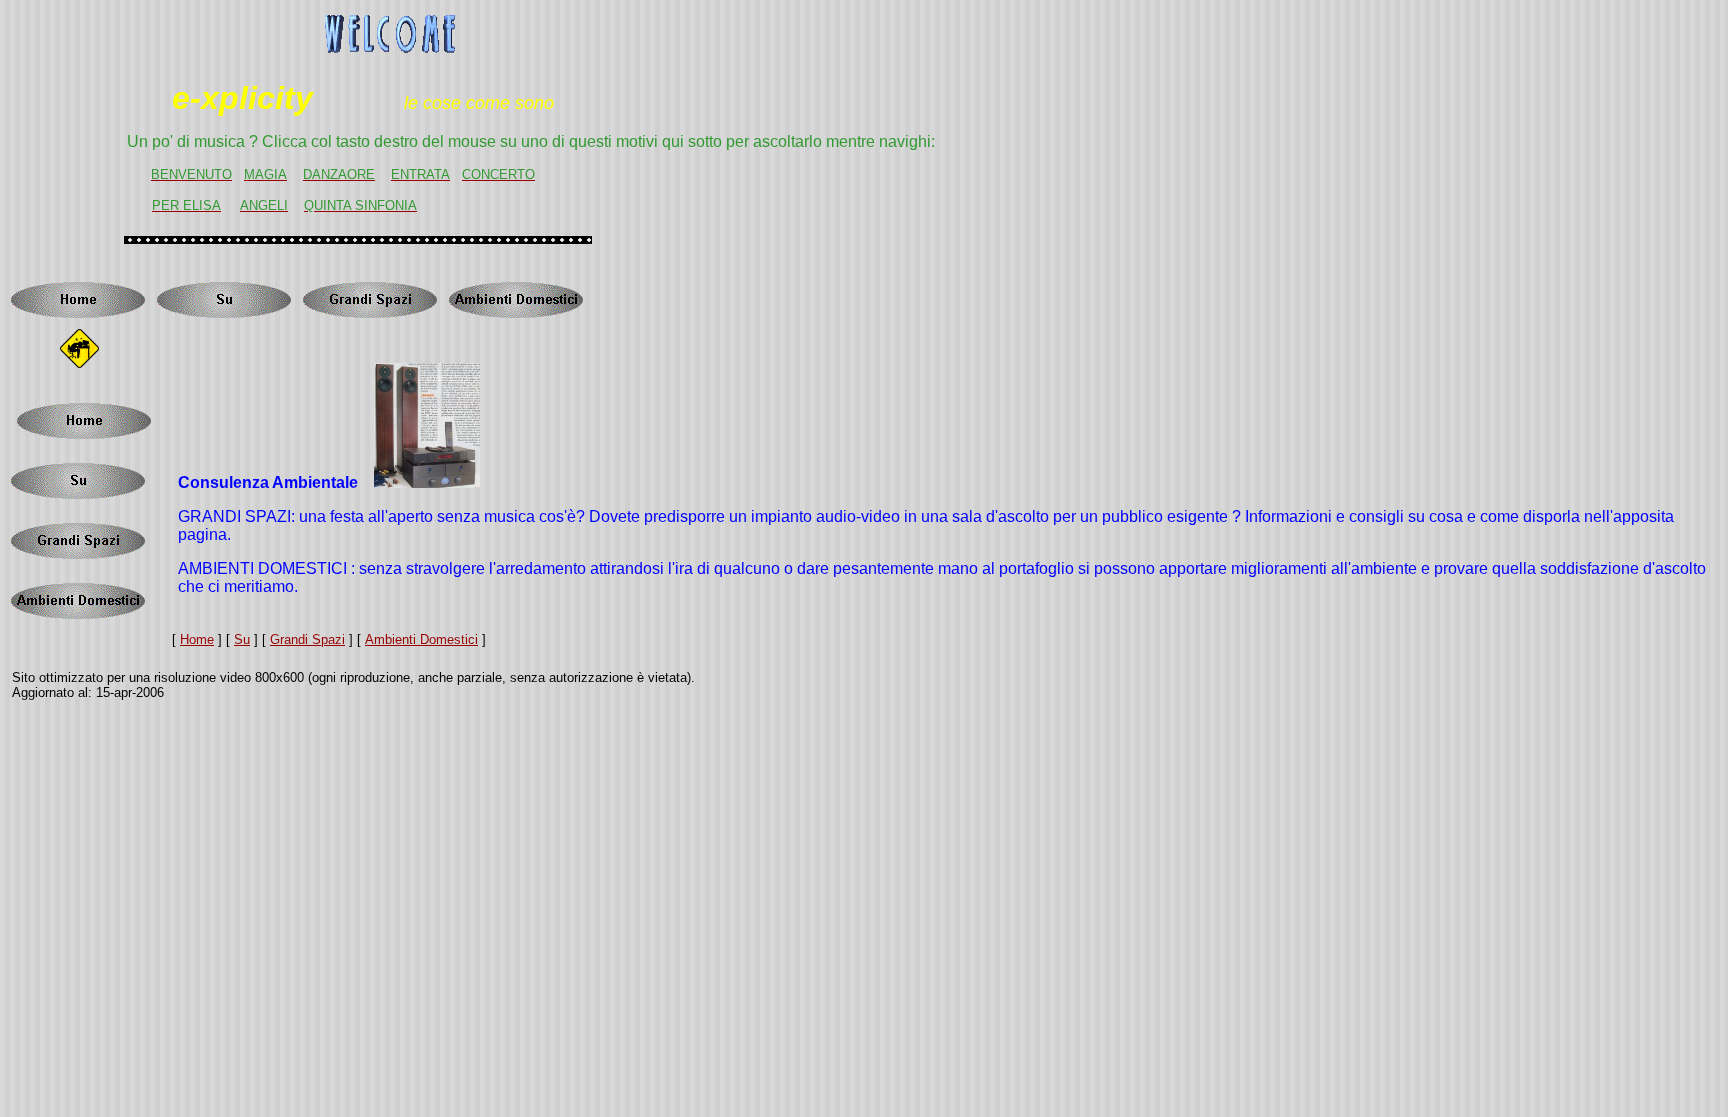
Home (197, 639)
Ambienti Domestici (421, 639)
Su (242, 639)
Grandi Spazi (307, 639)
